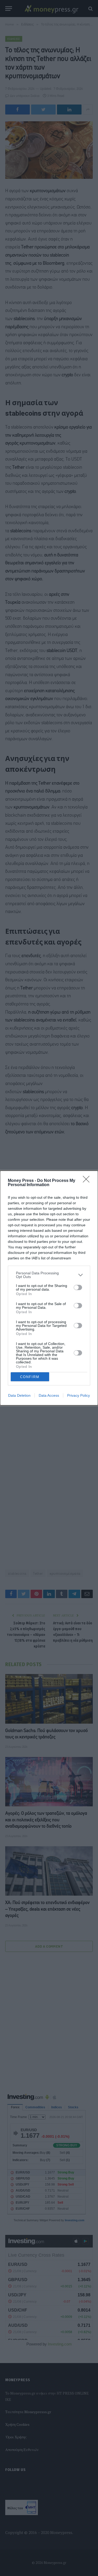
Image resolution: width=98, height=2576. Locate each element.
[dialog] (49, 1288)
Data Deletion (19, 1395)
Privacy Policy (79, 1395)
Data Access (49, 1395)
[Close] (88, 1181)
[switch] (78, 1287)
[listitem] (49, 1275)
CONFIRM (30, 1377)
